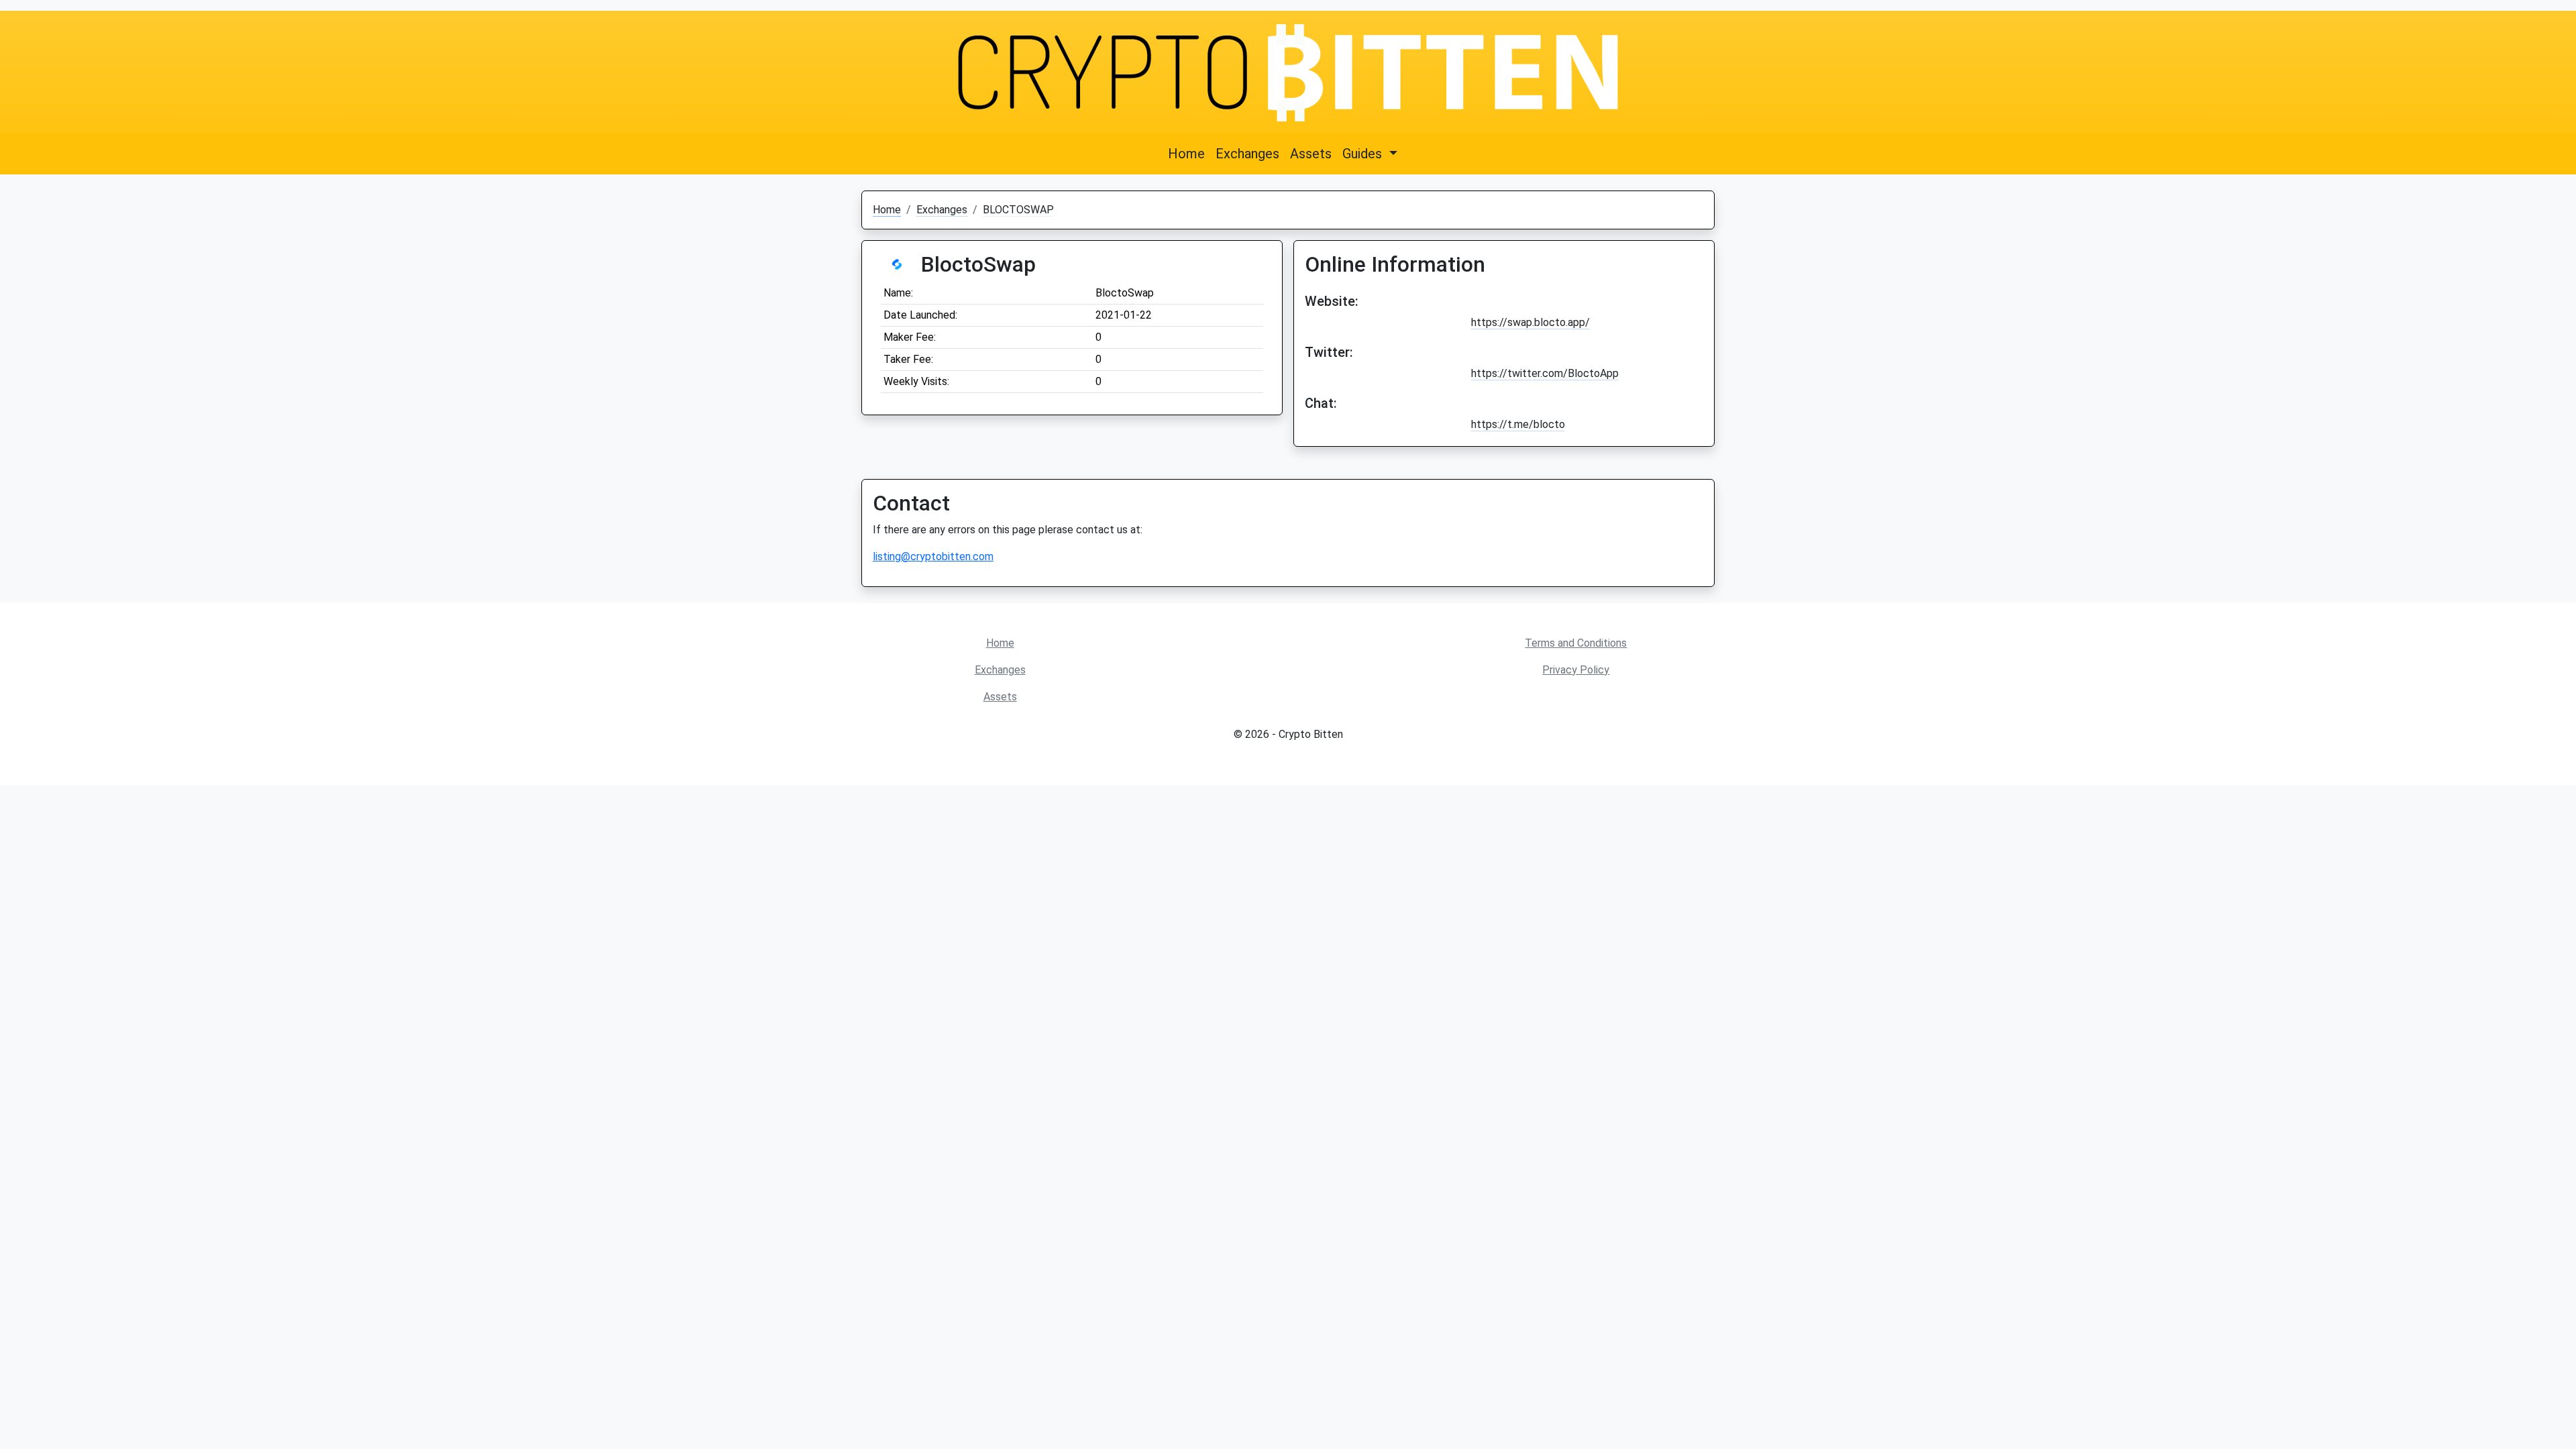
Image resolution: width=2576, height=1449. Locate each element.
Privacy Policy (1576, 670)
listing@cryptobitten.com (933, 556)
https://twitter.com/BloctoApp (1545, 373)
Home (1186, 154)
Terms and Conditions (1576, 643)
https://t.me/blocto (1518, 424)
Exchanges (1247, 154)
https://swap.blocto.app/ (1531, 322)
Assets (1311, 154)
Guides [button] (1364, 154)
